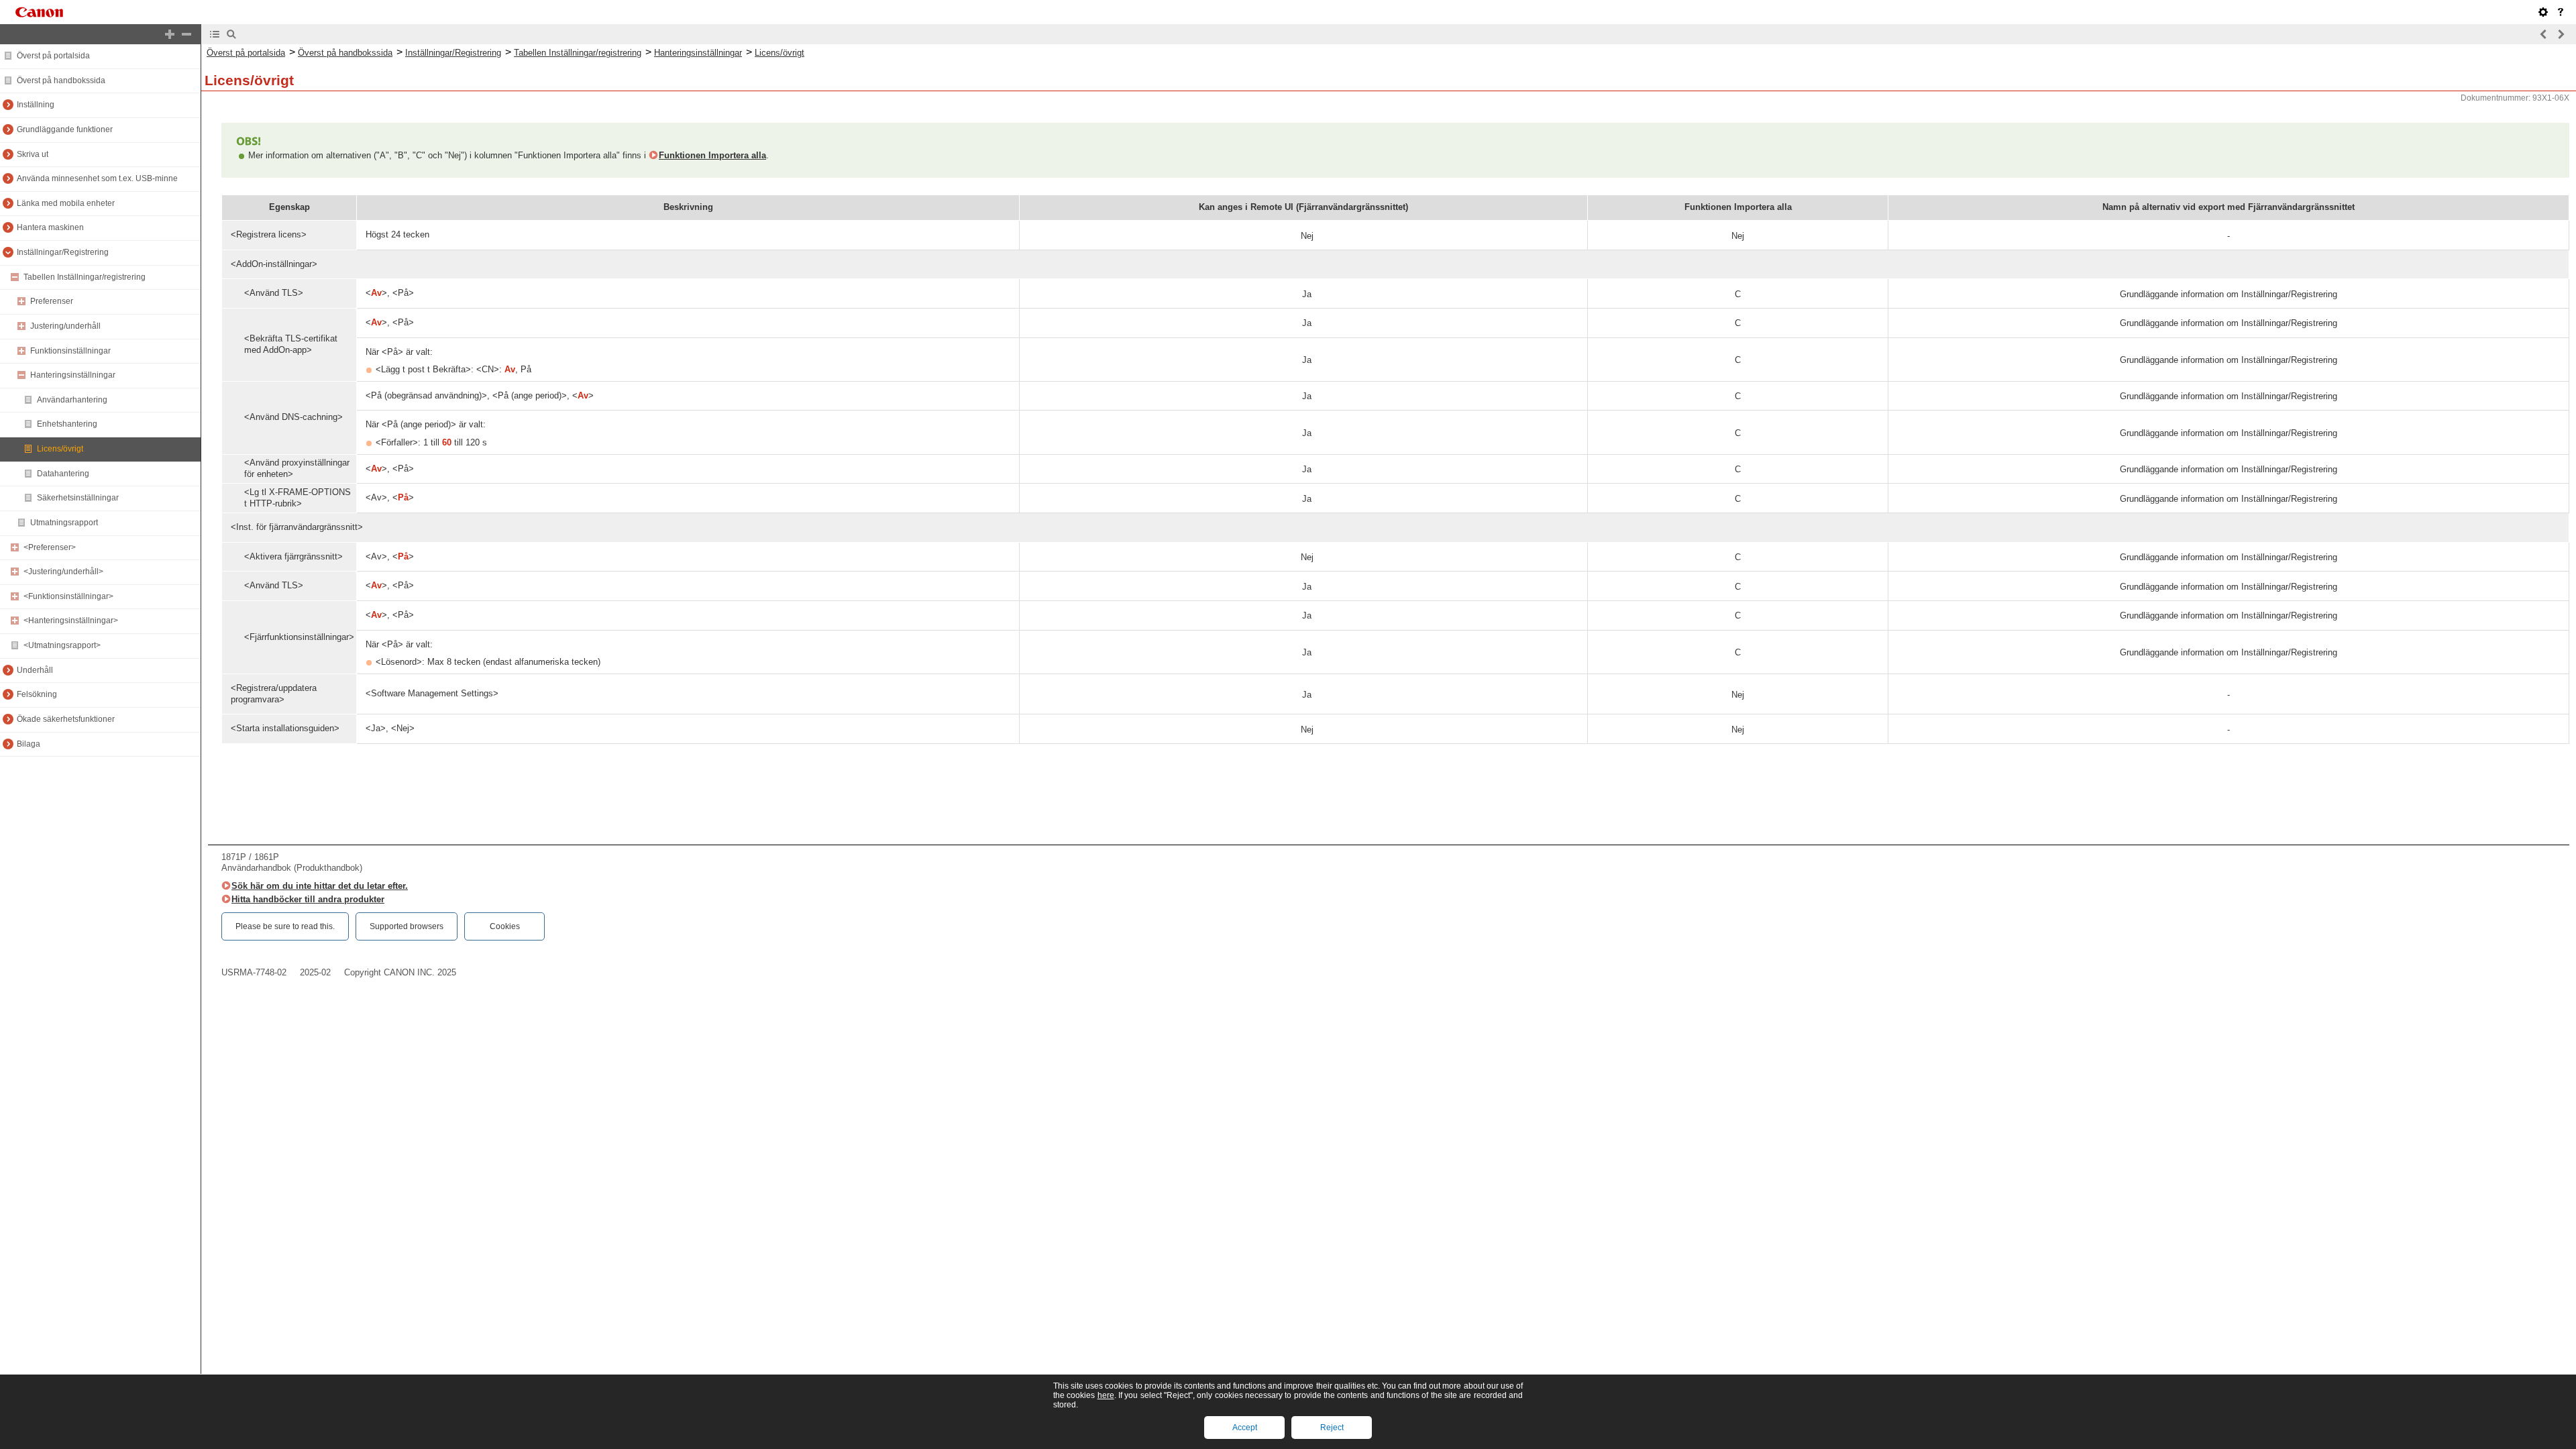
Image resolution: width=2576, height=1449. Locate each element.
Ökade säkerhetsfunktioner (66, 719)
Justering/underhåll (65, 326)
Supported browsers (407, 926)
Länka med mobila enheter (66, 203)
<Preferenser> (50, 547)
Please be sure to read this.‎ (285, 926)
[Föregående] (2544, 34)
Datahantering (63, 474)
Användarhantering (72, 400)
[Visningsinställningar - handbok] (2543, 12)
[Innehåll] (215, 34)
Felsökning (37, 694)
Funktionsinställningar (70, 351)
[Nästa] (2561, 34)
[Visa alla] (170, 34)
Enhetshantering (67, 424)
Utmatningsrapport (64, 523)
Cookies (505, 926)
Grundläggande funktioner (65, 129)
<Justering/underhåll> (63, 572)
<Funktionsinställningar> (68, 596)
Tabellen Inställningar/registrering (85, 277)
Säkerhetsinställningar (78, 498)
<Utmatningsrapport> (62, 645)
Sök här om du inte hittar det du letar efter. (320, 886)
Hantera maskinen (50, 227)
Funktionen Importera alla (712, 155)
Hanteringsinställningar (73, 375)
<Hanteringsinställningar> (71, 621)
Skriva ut (33, 154)
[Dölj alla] (186, 34)
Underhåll (35, 670)
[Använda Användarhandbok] (2561, 12)
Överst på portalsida (53, 56)
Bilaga (29, 744)
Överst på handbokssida (61, 80)
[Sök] (231, 34)
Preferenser (52, 301)
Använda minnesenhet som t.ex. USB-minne (97, 178)
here (1106, 1395)
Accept (1245, 1428)
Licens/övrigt (60, 449)
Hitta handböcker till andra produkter (308, 899)
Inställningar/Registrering (63, 252)
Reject (1332, 1428)
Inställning (36, 105)
